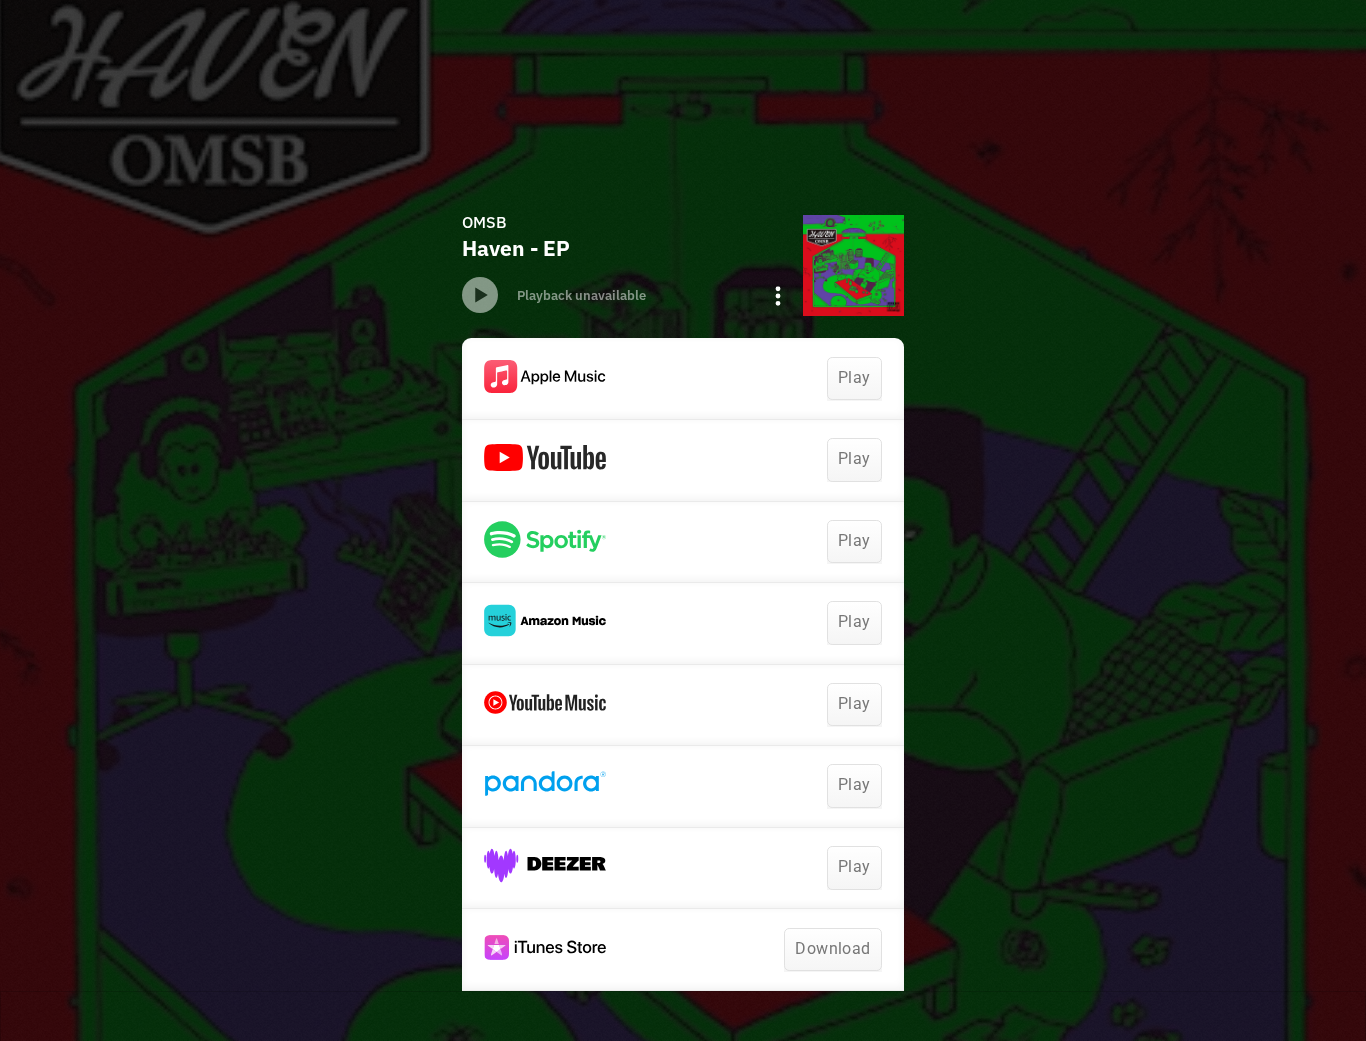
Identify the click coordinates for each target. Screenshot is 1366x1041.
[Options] (778, 296)
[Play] (480, 295)
